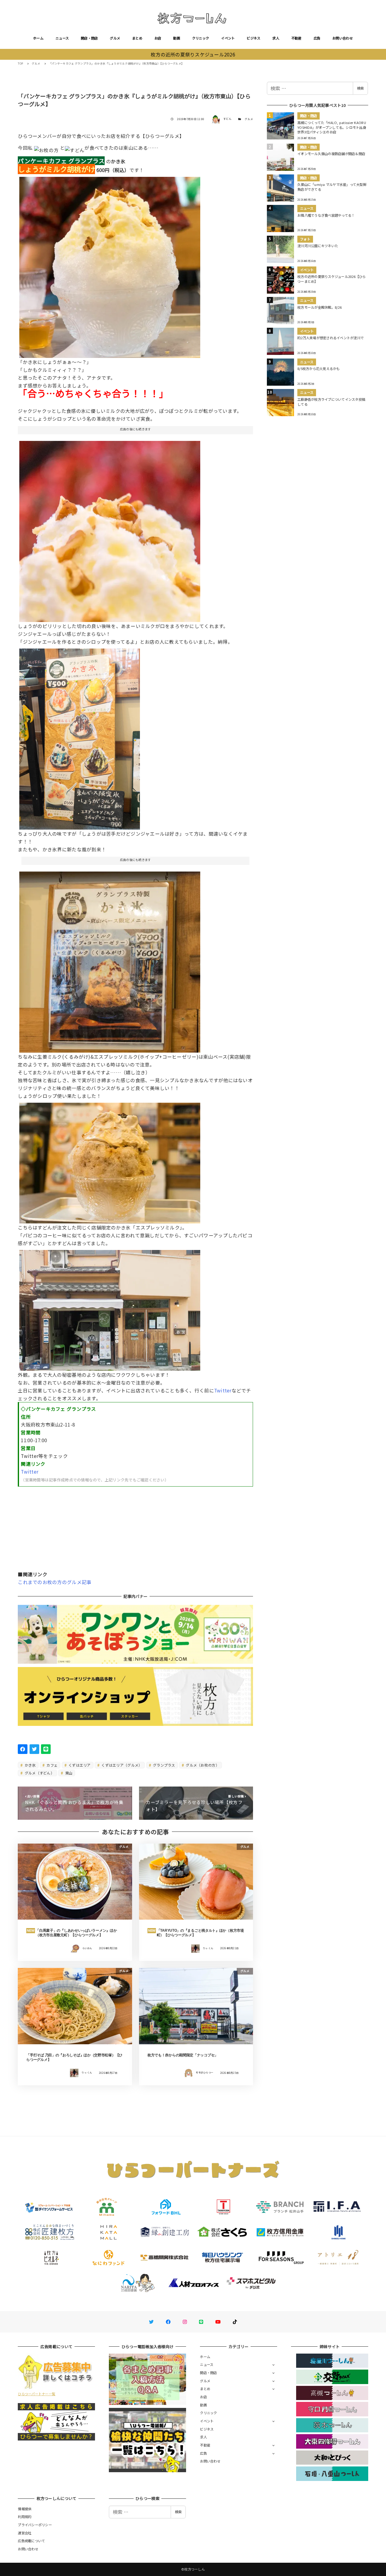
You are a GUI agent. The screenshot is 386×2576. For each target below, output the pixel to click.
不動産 (296, 38)
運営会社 (25, 2533)
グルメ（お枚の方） (202, 1765)
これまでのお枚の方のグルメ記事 (55, 1582)
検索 (360, 88)
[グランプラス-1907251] (110, 265)
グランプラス (164, 1765)
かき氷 (30, 1765)
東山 (68, 1773)
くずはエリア (79, 1765)
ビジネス (253, 38)
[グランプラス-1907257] (110, 1308)
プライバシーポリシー (35, 2525)
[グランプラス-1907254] (80, 737)
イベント (228, 38)
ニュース (62, 38)
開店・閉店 (89, 38)
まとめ (137, 38)
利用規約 (25, 2517)
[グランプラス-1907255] (110, 960)
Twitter (223, 1390)
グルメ (115, 38)
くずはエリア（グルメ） (121, 1765)
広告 (317, 38)
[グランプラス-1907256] (110, 1161)
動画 (177, 38)
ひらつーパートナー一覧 (36, 2394)
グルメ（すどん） (39, 1773)
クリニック (201, 38)
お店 (158, 38)
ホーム (38, 38)
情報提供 (25, 2509)
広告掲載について (31, 2541)
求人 (276, 38)
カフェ (52, 1765)
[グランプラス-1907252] (110, 529)
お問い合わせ (343, 38)
